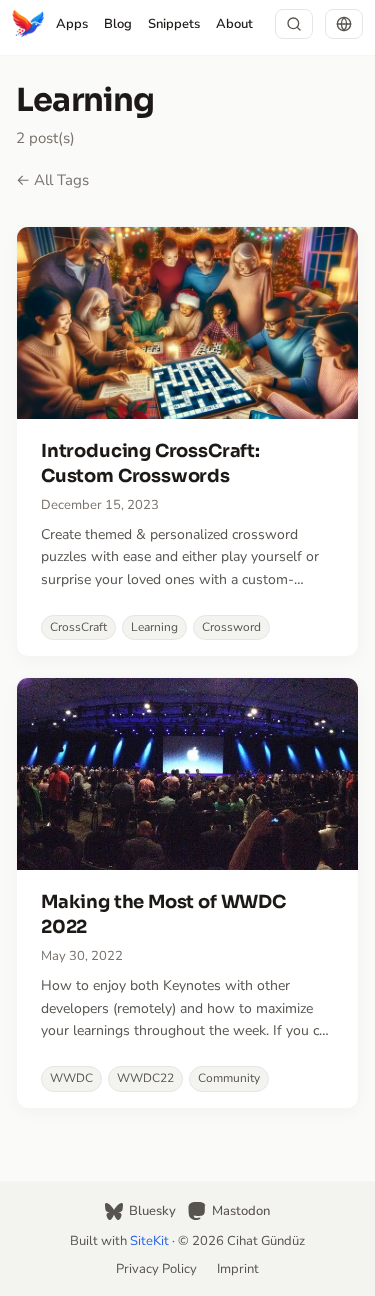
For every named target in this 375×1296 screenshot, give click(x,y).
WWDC (71, 1078)
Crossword (231, 627)
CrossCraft (78, 627)
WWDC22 (145, 1078)
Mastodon (241, 1211)
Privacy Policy (156, 1269)
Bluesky (152, 1211)
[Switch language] (344, 24)
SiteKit (149, 1241)
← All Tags (52, 180)
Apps (72, 24)
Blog (118, 24)
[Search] (294, 24)
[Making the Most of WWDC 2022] (187, 892)
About (234, 24)
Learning (154, 627)
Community (229, 1078)
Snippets (174, 24)
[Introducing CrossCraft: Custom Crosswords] (187, 441)
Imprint (238, 1269)
